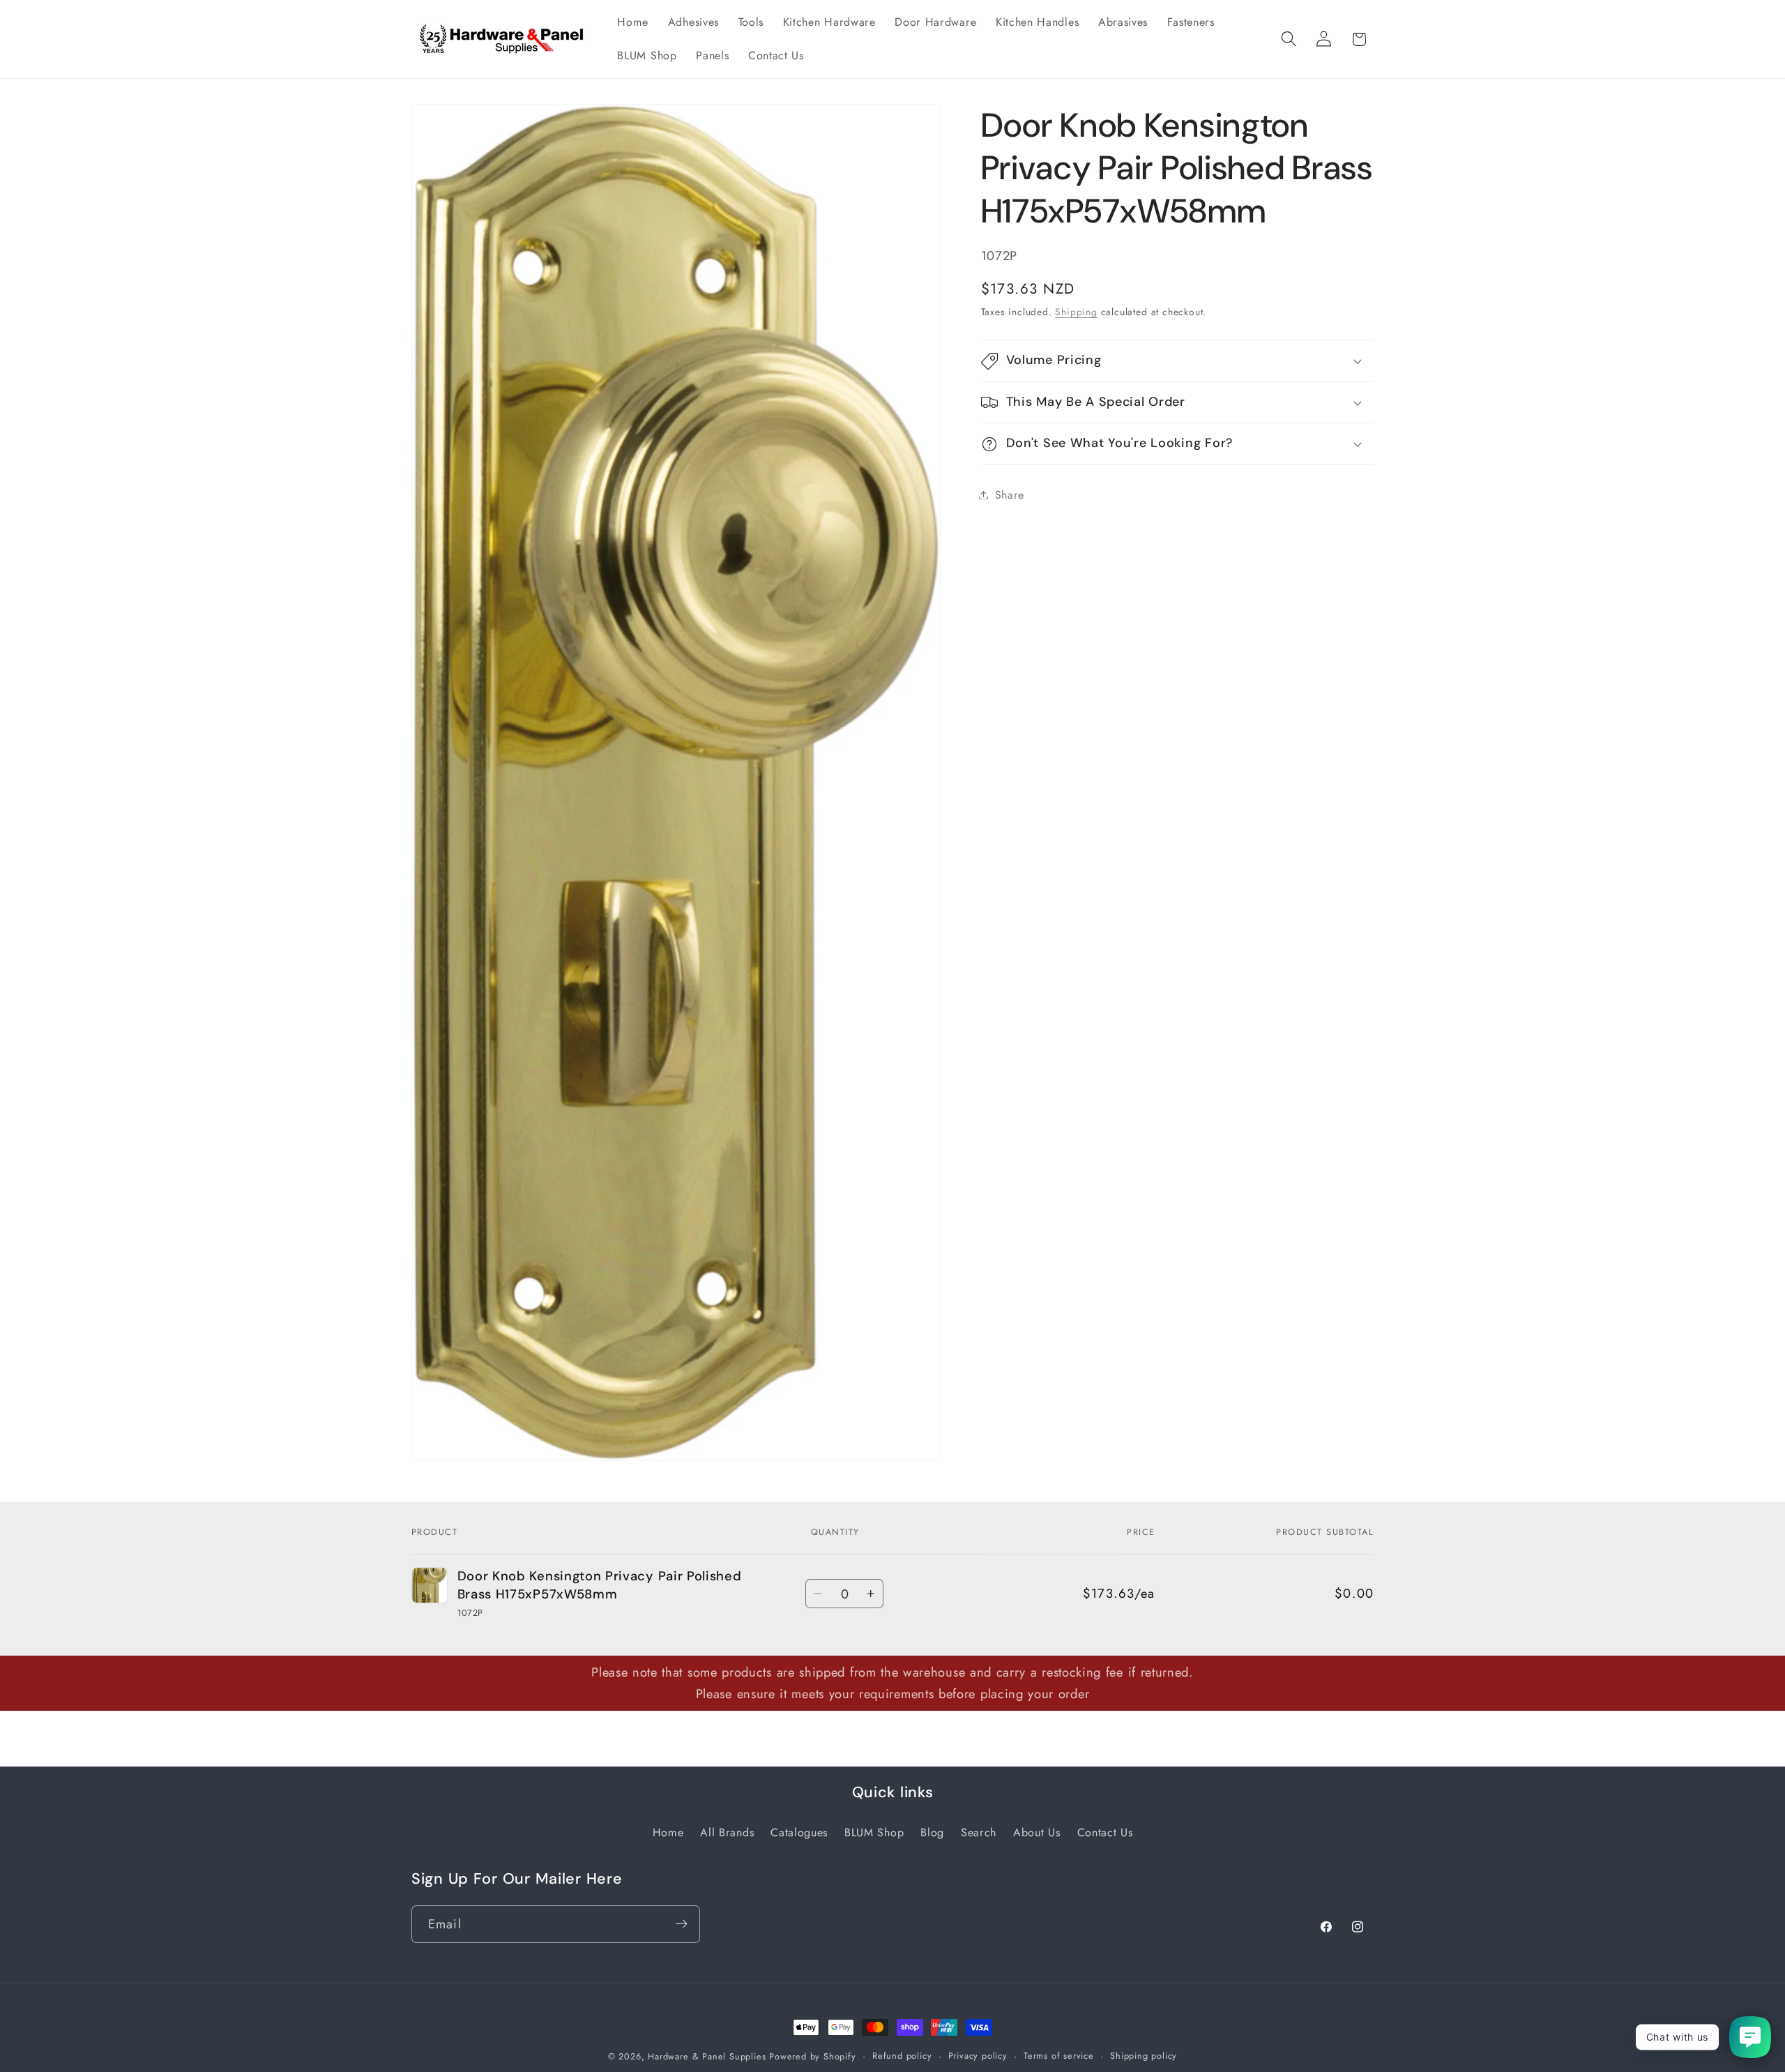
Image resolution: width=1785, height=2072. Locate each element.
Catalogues (799, 1832)
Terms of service (1059, 2056)
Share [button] (1010, 495)
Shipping (1076, 312)
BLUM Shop (874, 1832)
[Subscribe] (682, 1923)
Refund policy (902, 2056)
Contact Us (1105, 1832)
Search (979, 1832)
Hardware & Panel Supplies (707, 2056)
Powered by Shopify (813, 2056)
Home (668, 1832)
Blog (932, 1832)
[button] (1289, 39)
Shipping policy (1144, 2056)
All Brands (727, 1832)
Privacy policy (978, 2056)
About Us (1037, 1832)
